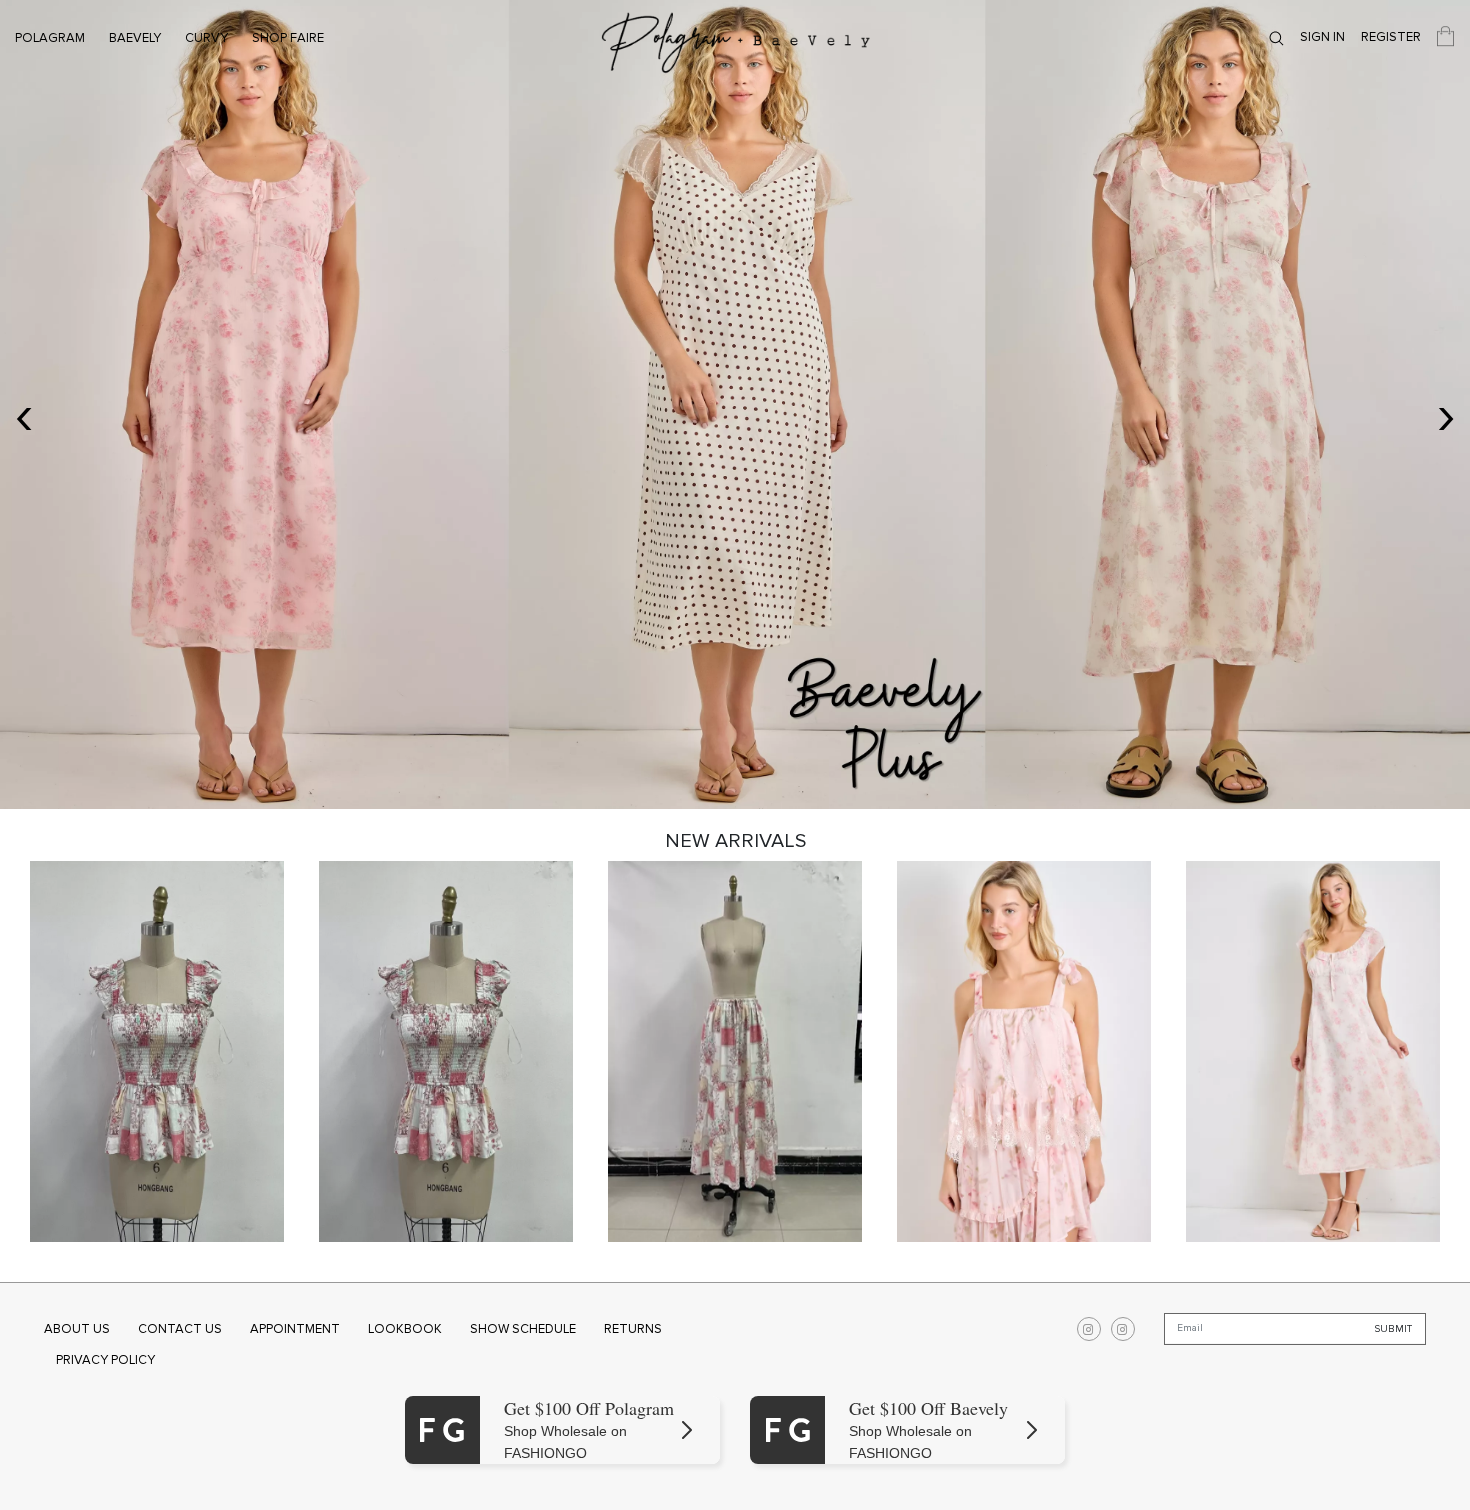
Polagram (50, 38)
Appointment (295, 1329)
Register (1391, 37)
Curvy (206, 38)
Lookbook (405, 1329)
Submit (1393, 1328)
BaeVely (135, 38)
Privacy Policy (105, 1360)
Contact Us (180, 1329)
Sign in (1322, 37)
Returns (633, 1329)
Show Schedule (523, 1329)
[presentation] (24, 414)
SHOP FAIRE (288, 38)
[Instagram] (1089, 1329)
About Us (77, 1329)
